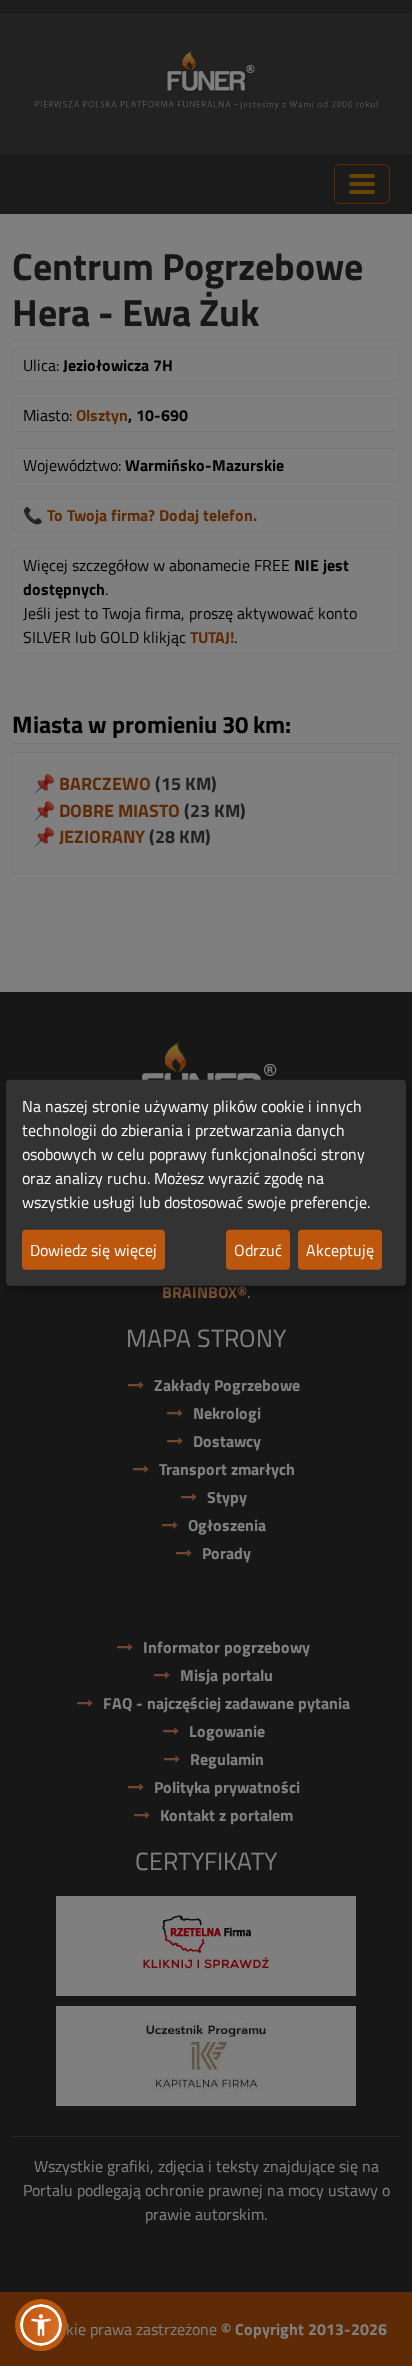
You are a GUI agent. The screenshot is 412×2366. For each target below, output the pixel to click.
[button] (41, 2325)
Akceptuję (340, 1250)
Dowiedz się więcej (93, 1250)
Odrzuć (258, 1250)
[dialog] (206, 1183)
